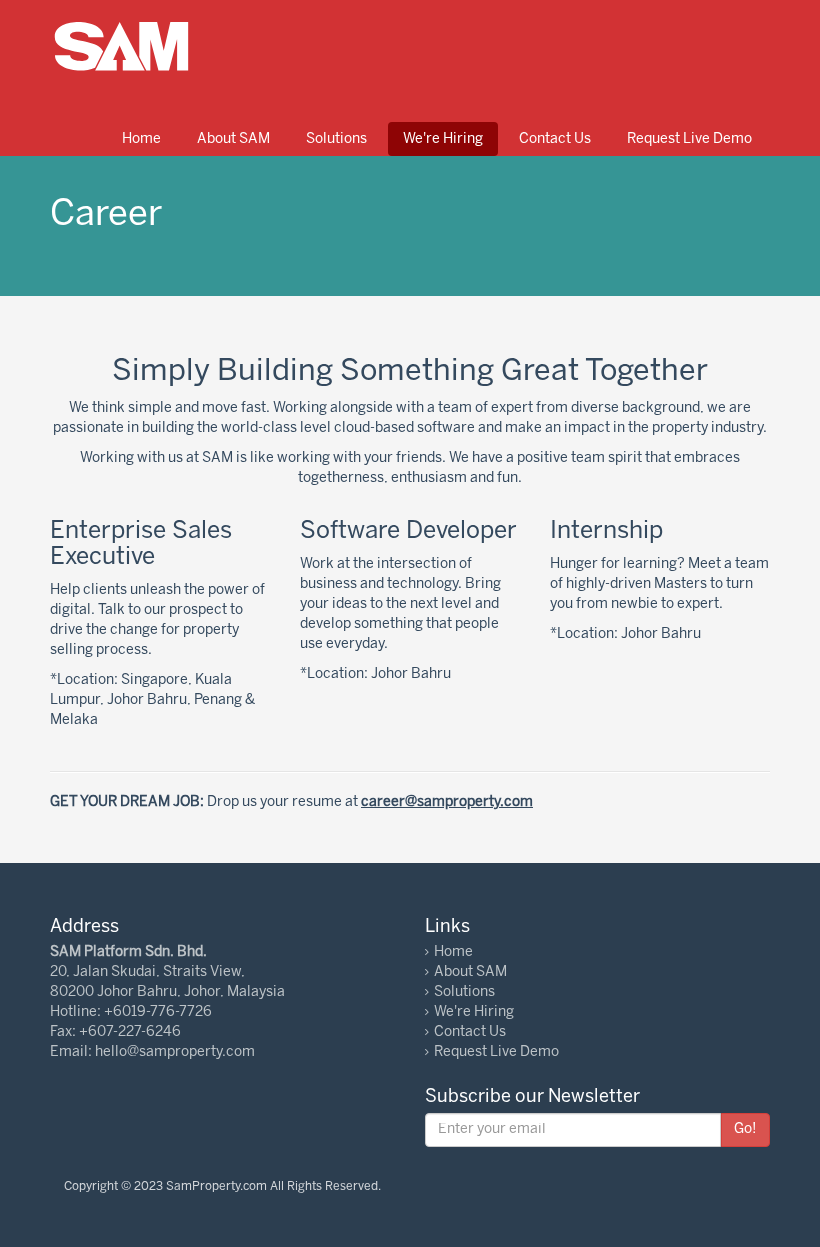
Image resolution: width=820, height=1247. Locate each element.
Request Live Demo (689, 139)
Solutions (336, 139)
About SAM (233, 139)
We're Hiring (443, 139)
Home (141, 139)
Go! (745, 1129)
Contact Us (555, 139)
